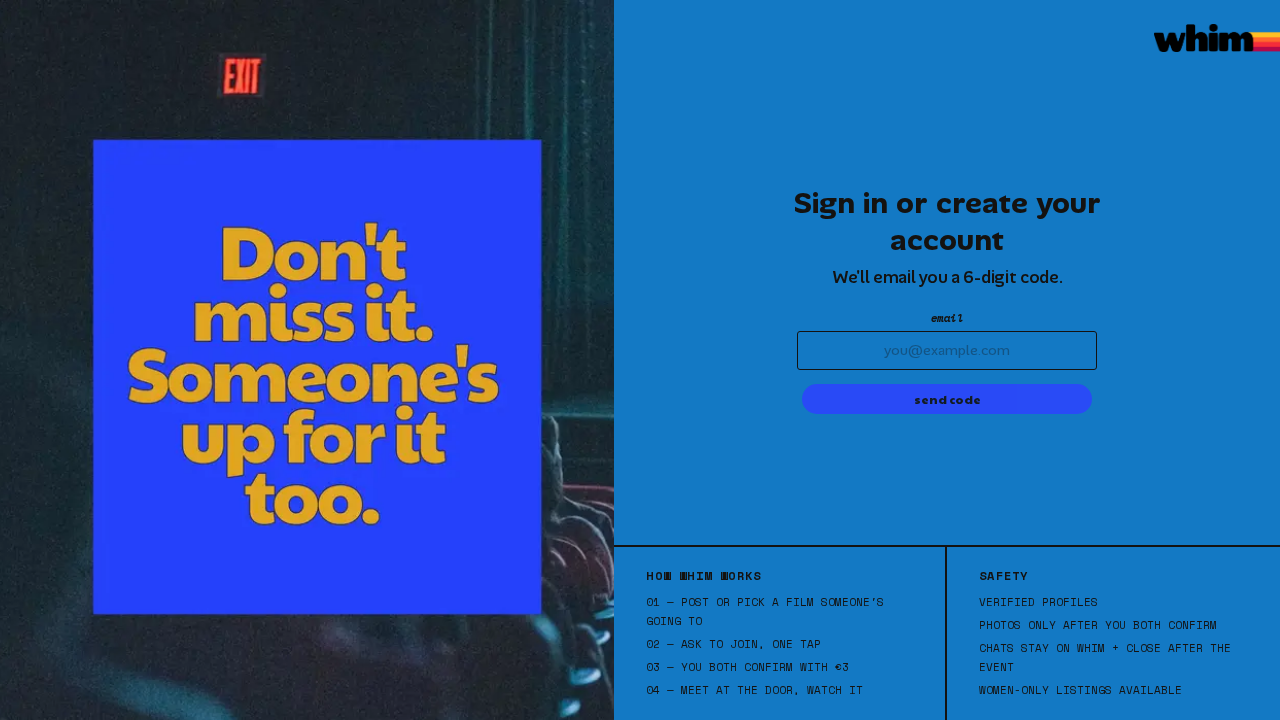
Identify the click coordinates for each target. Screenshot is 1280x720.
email (947, 318)
